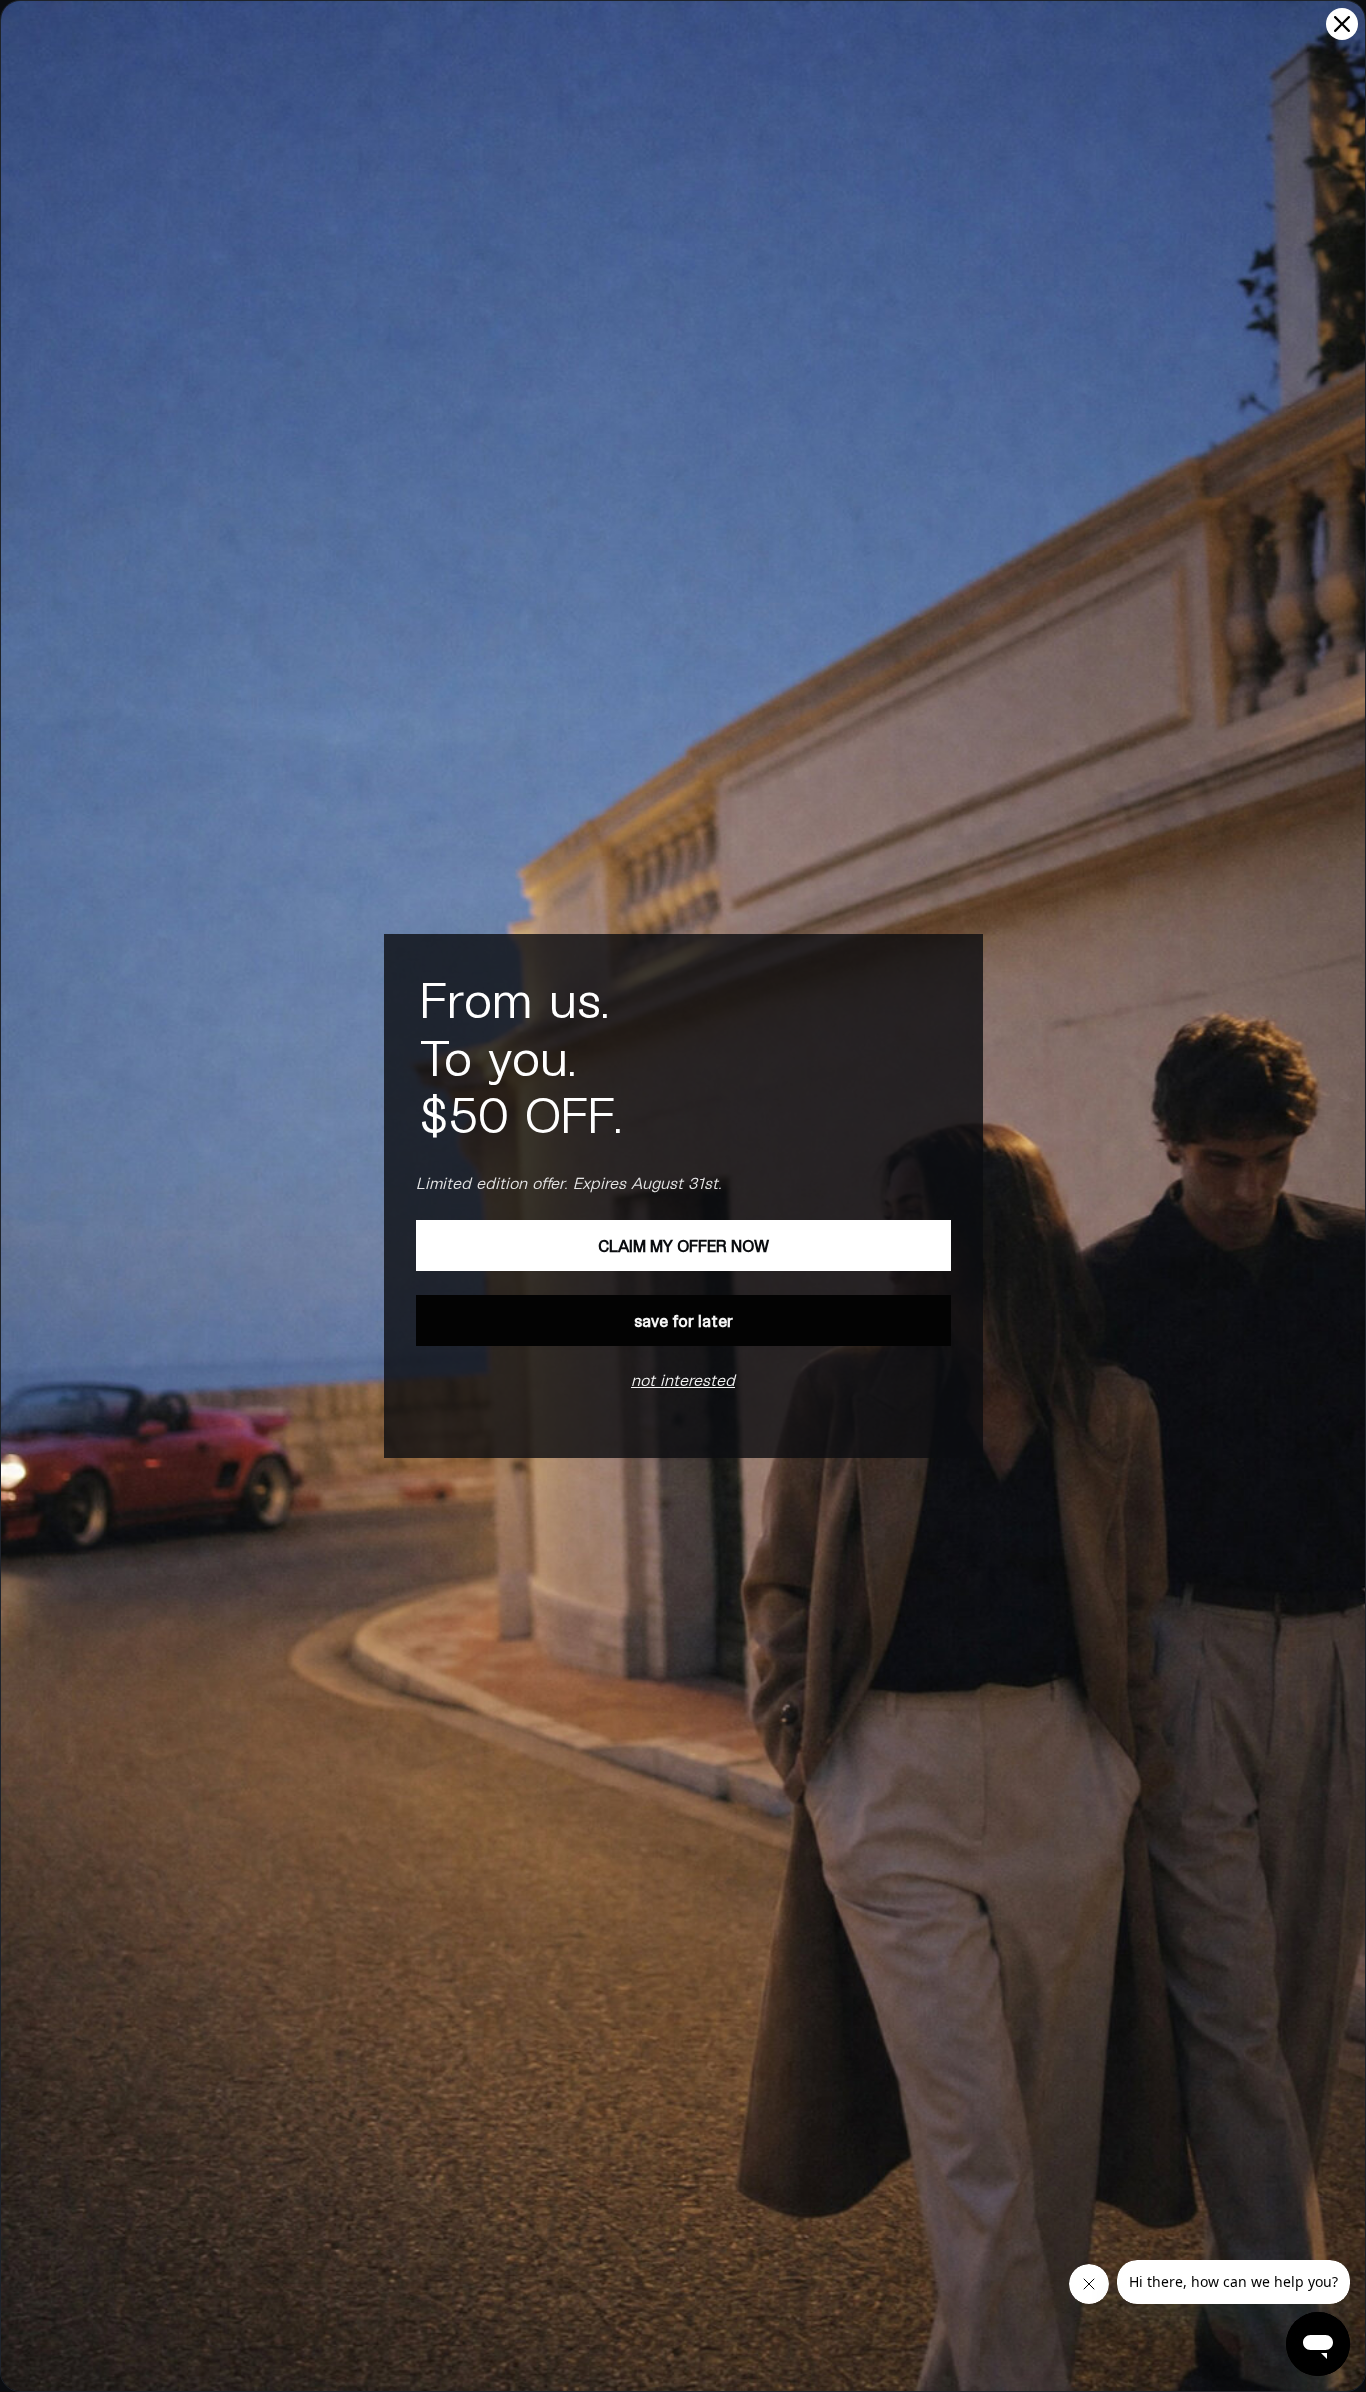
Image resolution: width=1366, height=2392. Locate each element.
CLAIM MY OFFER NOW (683, 1245)
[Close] (1342, 24)
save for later (683, 1320)
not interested (683, 1379)
